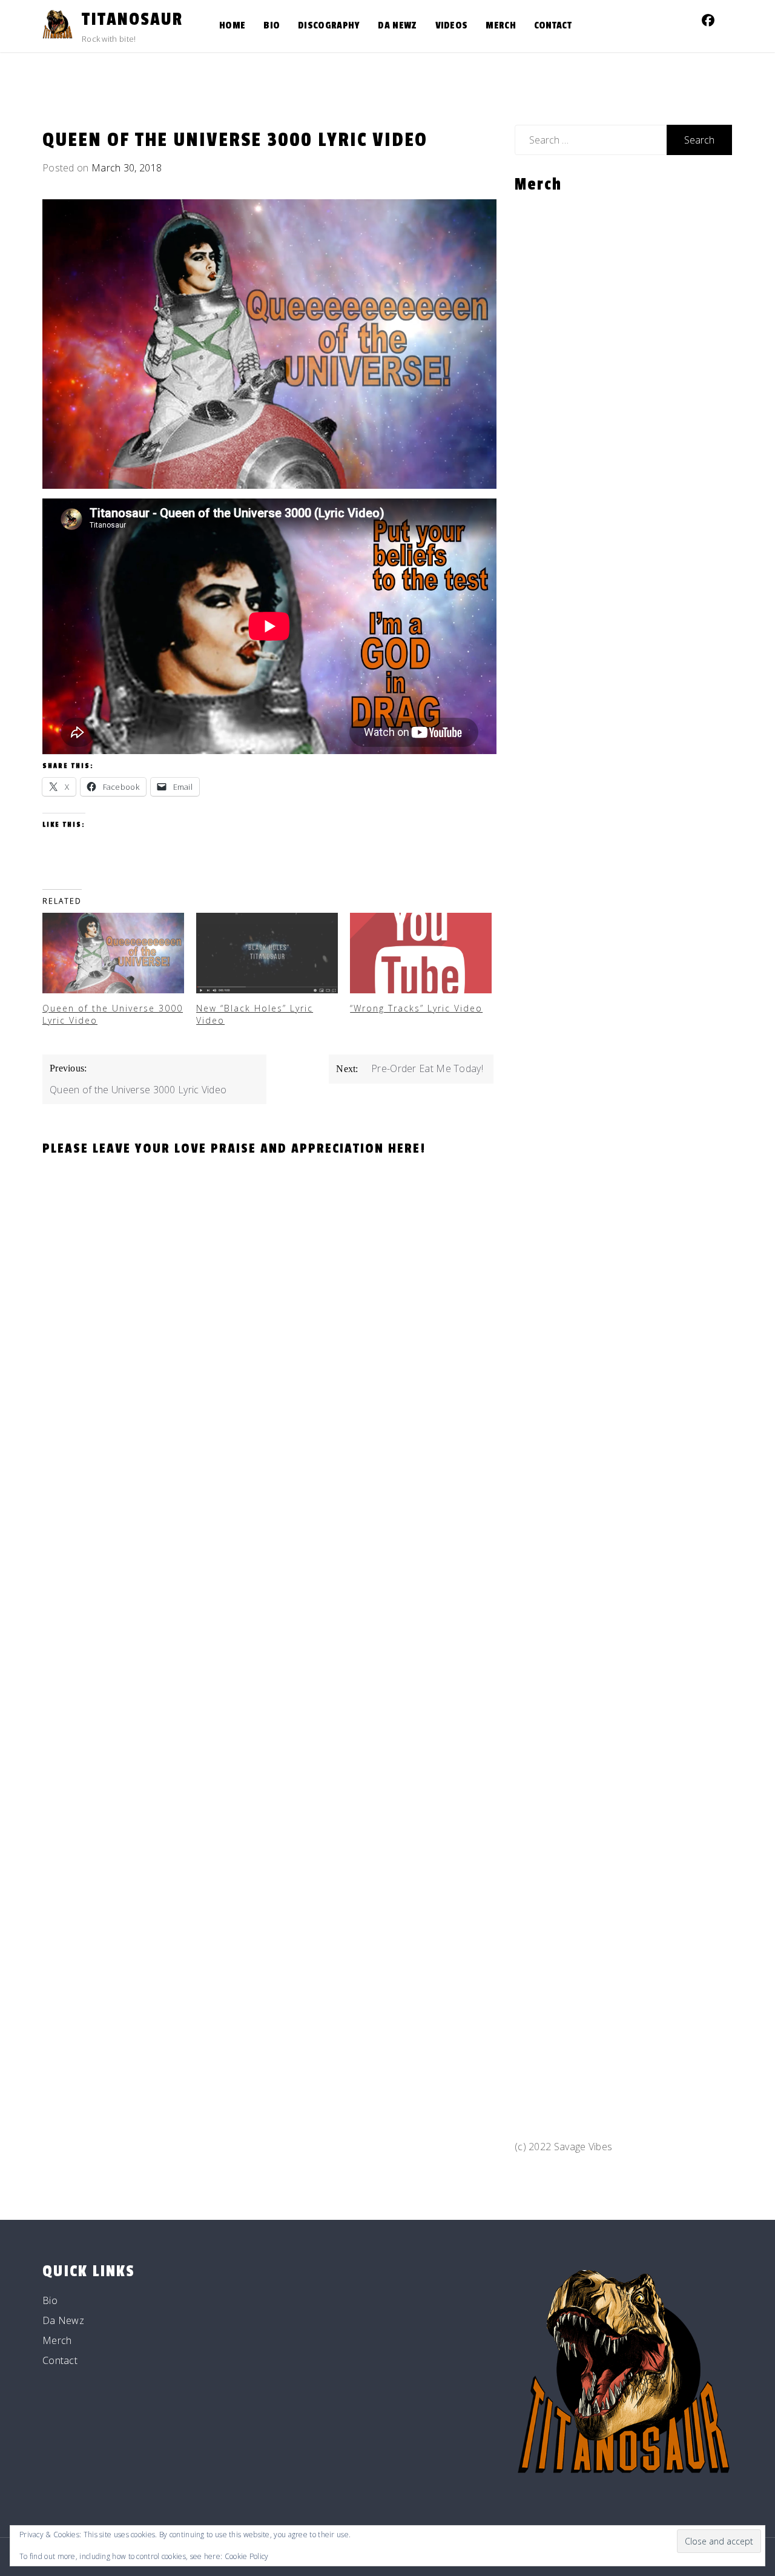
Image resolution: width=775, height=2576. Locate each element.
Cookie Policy (247, 2556)
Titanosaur (132, 19)
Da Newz (397, 25)
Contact (553, 25)
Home (232, 25)
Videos (452, 25)
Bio (272, 25)
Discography (329, 25)
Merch (501, 25)
